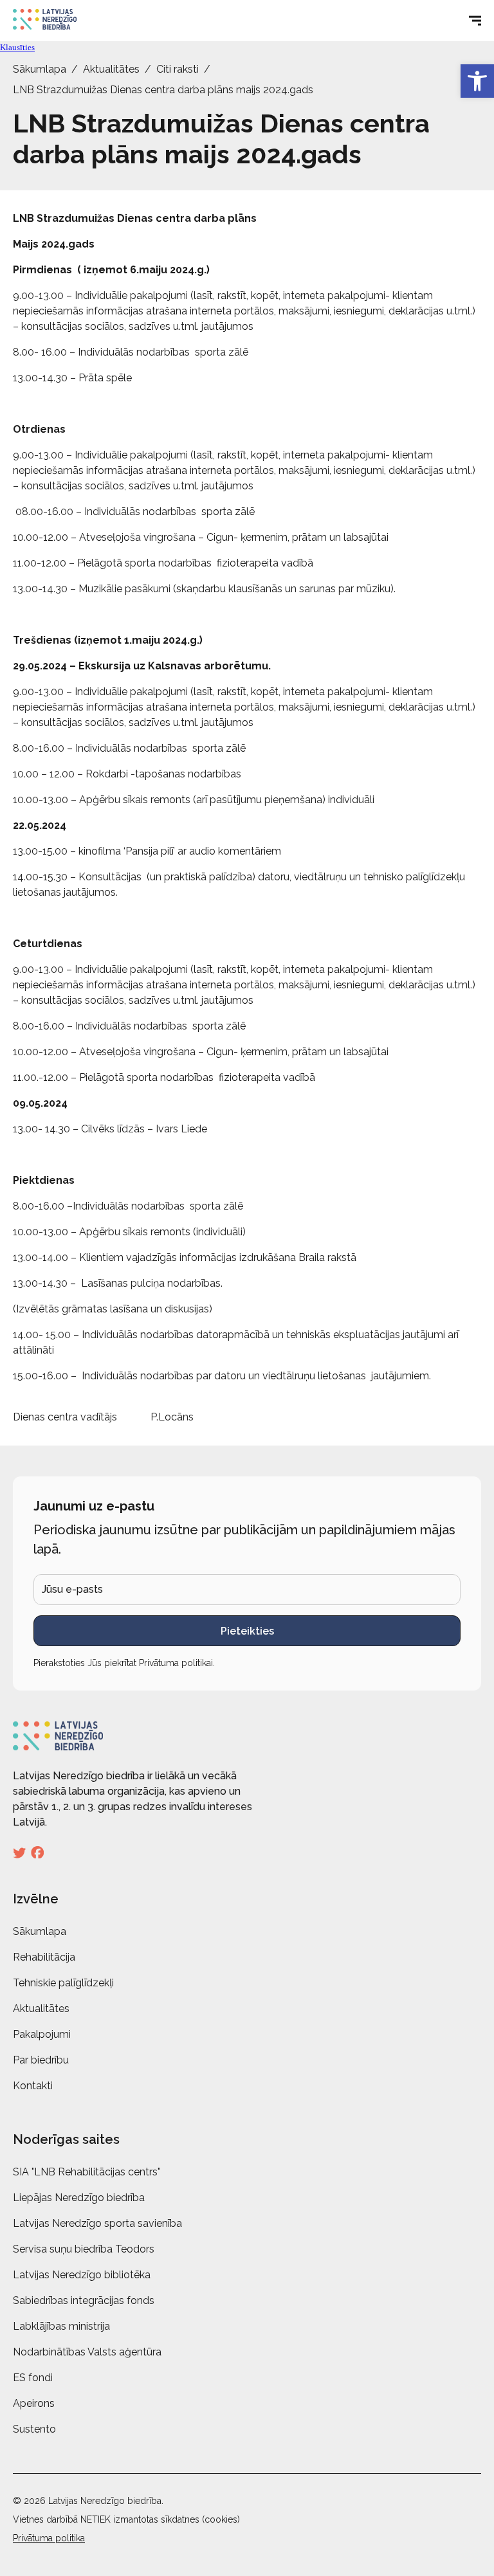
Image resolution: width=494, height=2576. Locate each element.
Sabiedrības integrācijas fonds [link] (84, 2300)
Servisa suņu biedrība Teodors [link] (84, 2249)
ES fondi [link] (33, 2378)
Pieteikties (247, 1631)
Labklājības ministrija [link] (61, 2326)
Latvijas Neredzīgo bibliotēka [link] (82, 2275)
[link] (477, 81)
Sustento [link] (34, 2429)
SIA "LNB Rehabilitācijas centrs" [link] (87, 2172)
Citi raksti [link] (178, 69)
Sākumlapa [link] (40, 69)
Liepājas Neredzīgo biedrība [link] (79, 2198)
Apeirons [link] (34, 2403)
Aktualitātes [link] (111, 69)
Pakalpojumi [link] (42, 2034)
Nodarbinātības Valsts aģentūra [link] (87, 2352)
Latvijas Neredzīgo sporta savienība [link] (97, 2223)
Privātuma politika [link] (49, 2538)
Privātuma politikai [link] (176, 1663)
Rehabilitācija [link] (44, 1957)
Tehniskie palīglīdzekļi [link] (63, 1983)
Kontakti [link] (33, 2086)
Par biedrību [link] (41, 2060)
